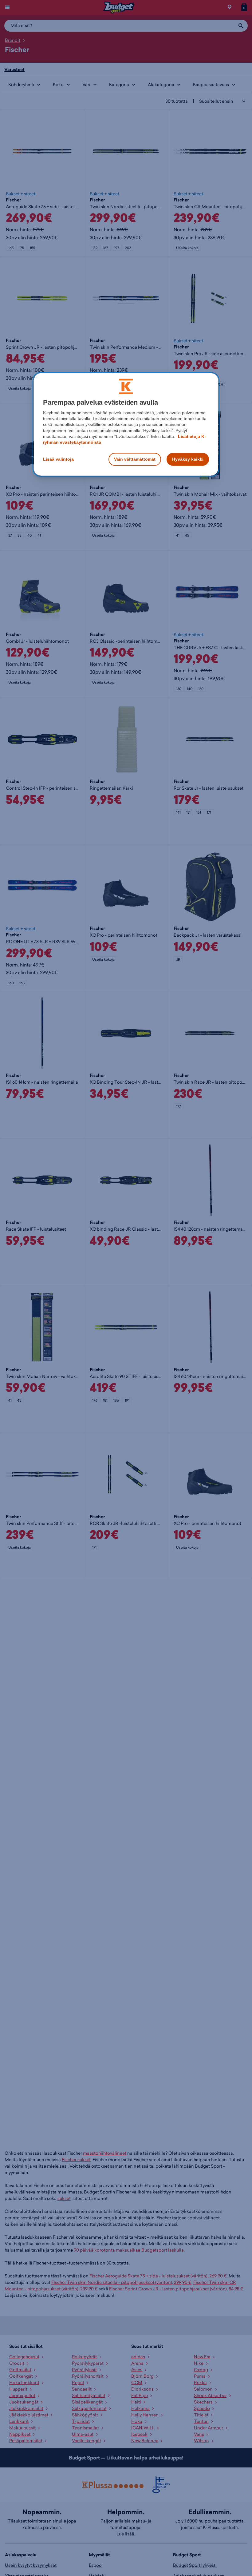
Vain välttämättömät (135, 459)
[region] (126, 424)
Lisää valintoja (58, 459)
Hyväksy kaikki (188, 459)
